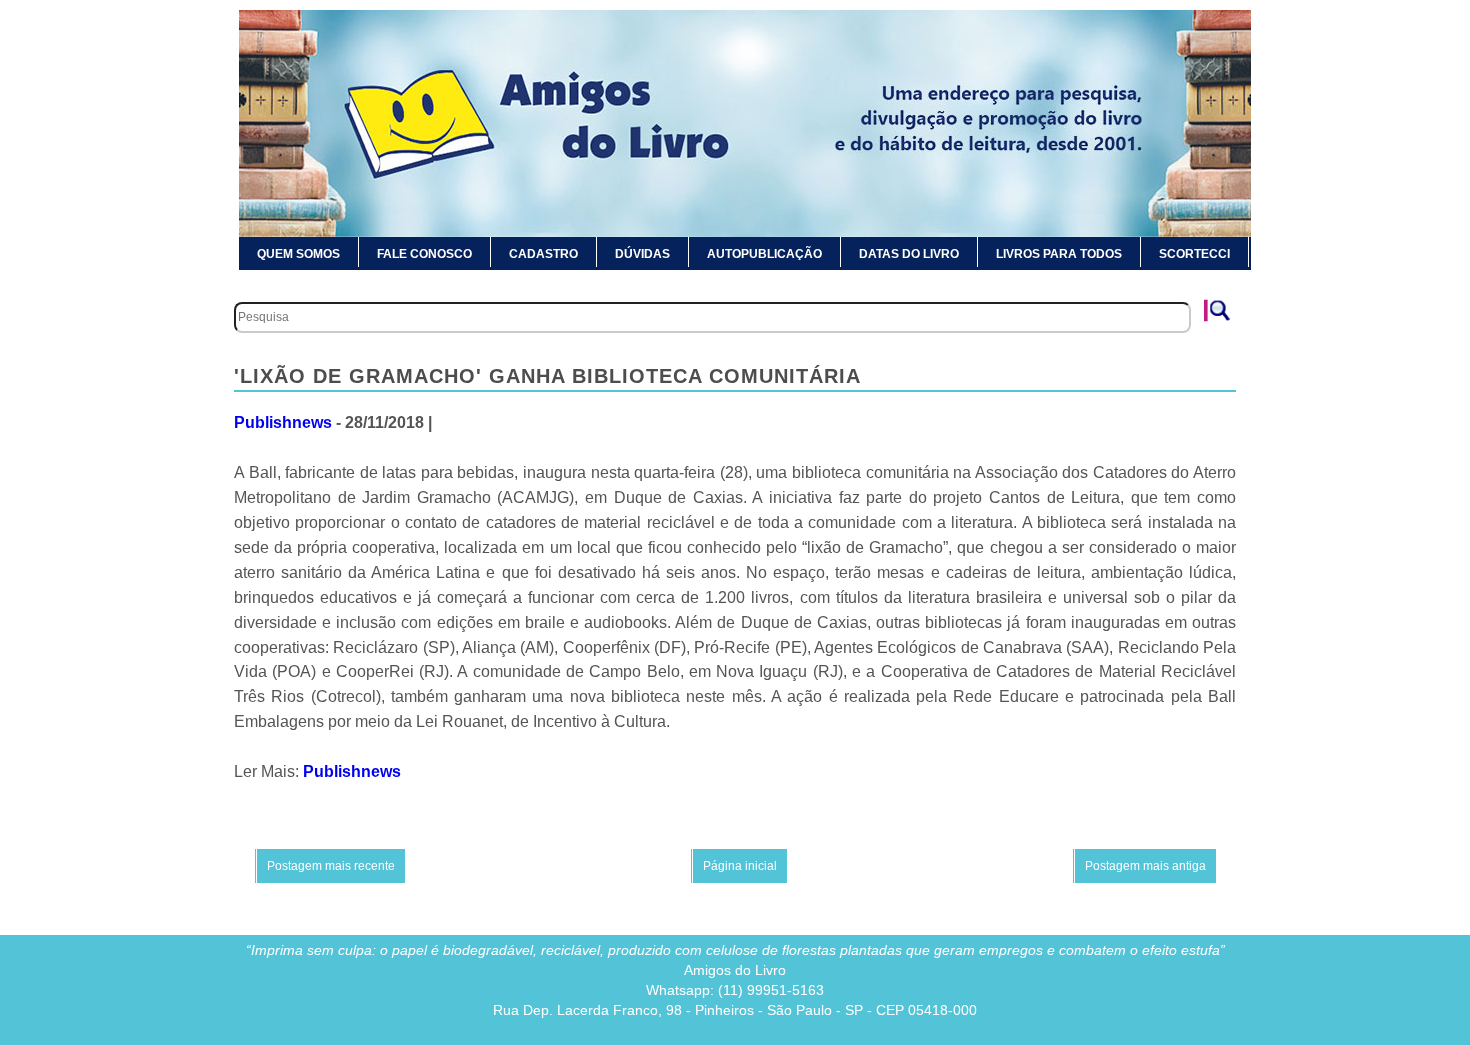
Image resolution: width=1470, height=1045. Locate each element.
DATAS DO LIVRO (909, 254)
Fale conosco (424, 254)
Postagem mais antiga (1145, 866)
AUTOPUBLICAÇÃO (764, 254)
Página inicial (740, 866)
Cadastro (543, 254)
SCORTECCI (1194, 254)
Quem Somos (298, 254)
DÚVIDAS (642, 254)
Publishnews (283, 422)
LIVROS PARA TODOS (1059, 254)
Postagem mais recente (331, 866)
